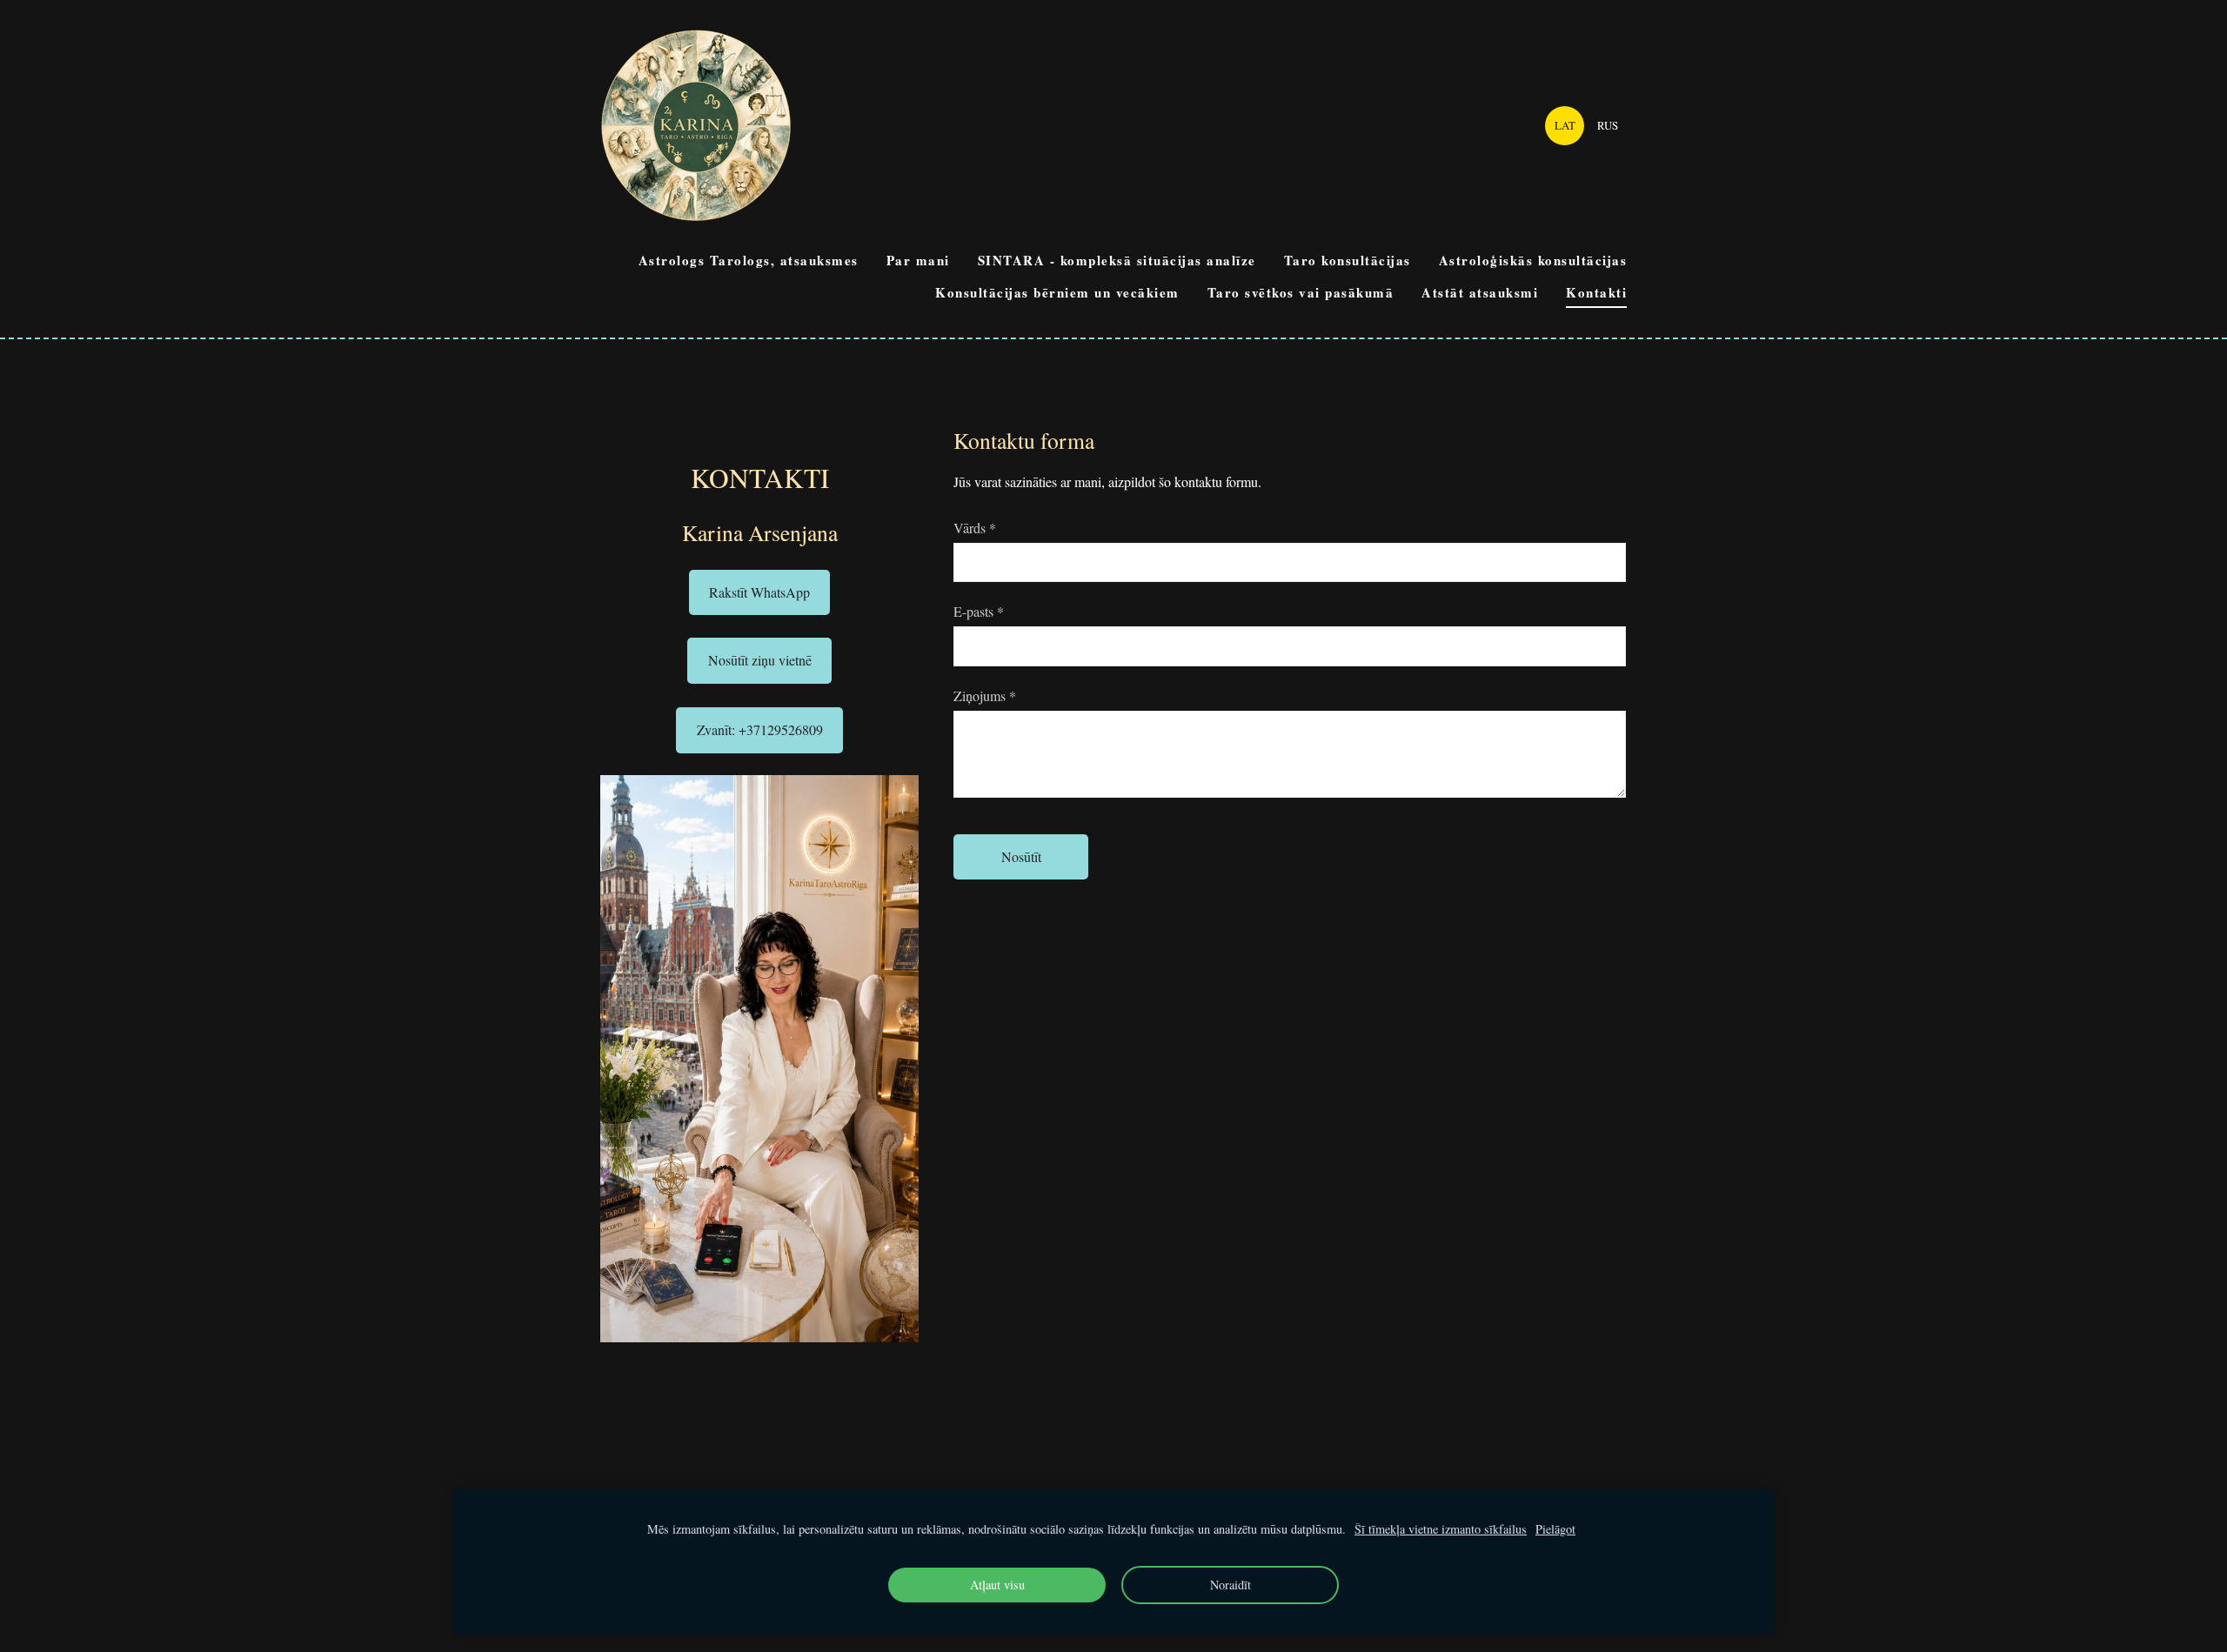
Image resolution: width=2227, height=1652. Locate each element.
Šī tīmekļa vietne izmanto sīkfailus (1441, 1529)
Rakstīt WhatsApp (759, 592)
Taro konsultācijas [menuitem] (1348, 260)
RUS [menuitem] (1608, 125)
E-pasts (979, 611)
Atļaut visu (997, 1585)
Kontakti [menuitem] (1596, 292)
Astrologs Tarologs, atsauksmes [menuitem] (749, 260)
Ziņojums (985, 696)
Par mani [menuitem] (918, 260)
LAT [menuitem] (1565, 125)
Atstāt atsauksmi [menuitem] (1480, 292)
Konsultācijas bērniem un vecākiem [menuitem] (1057, 292)
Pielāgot (1555, 1529)
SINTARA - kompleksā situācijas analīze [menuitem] (1117, 260)
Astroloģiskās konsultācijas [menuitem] (1533, 260)
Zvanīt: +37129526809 (760, 729)
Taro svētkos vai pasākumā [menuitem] (1301, 292)
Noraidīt (1231, 1585)
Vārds (975, 528)
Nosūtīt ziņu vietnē (760, 660)
